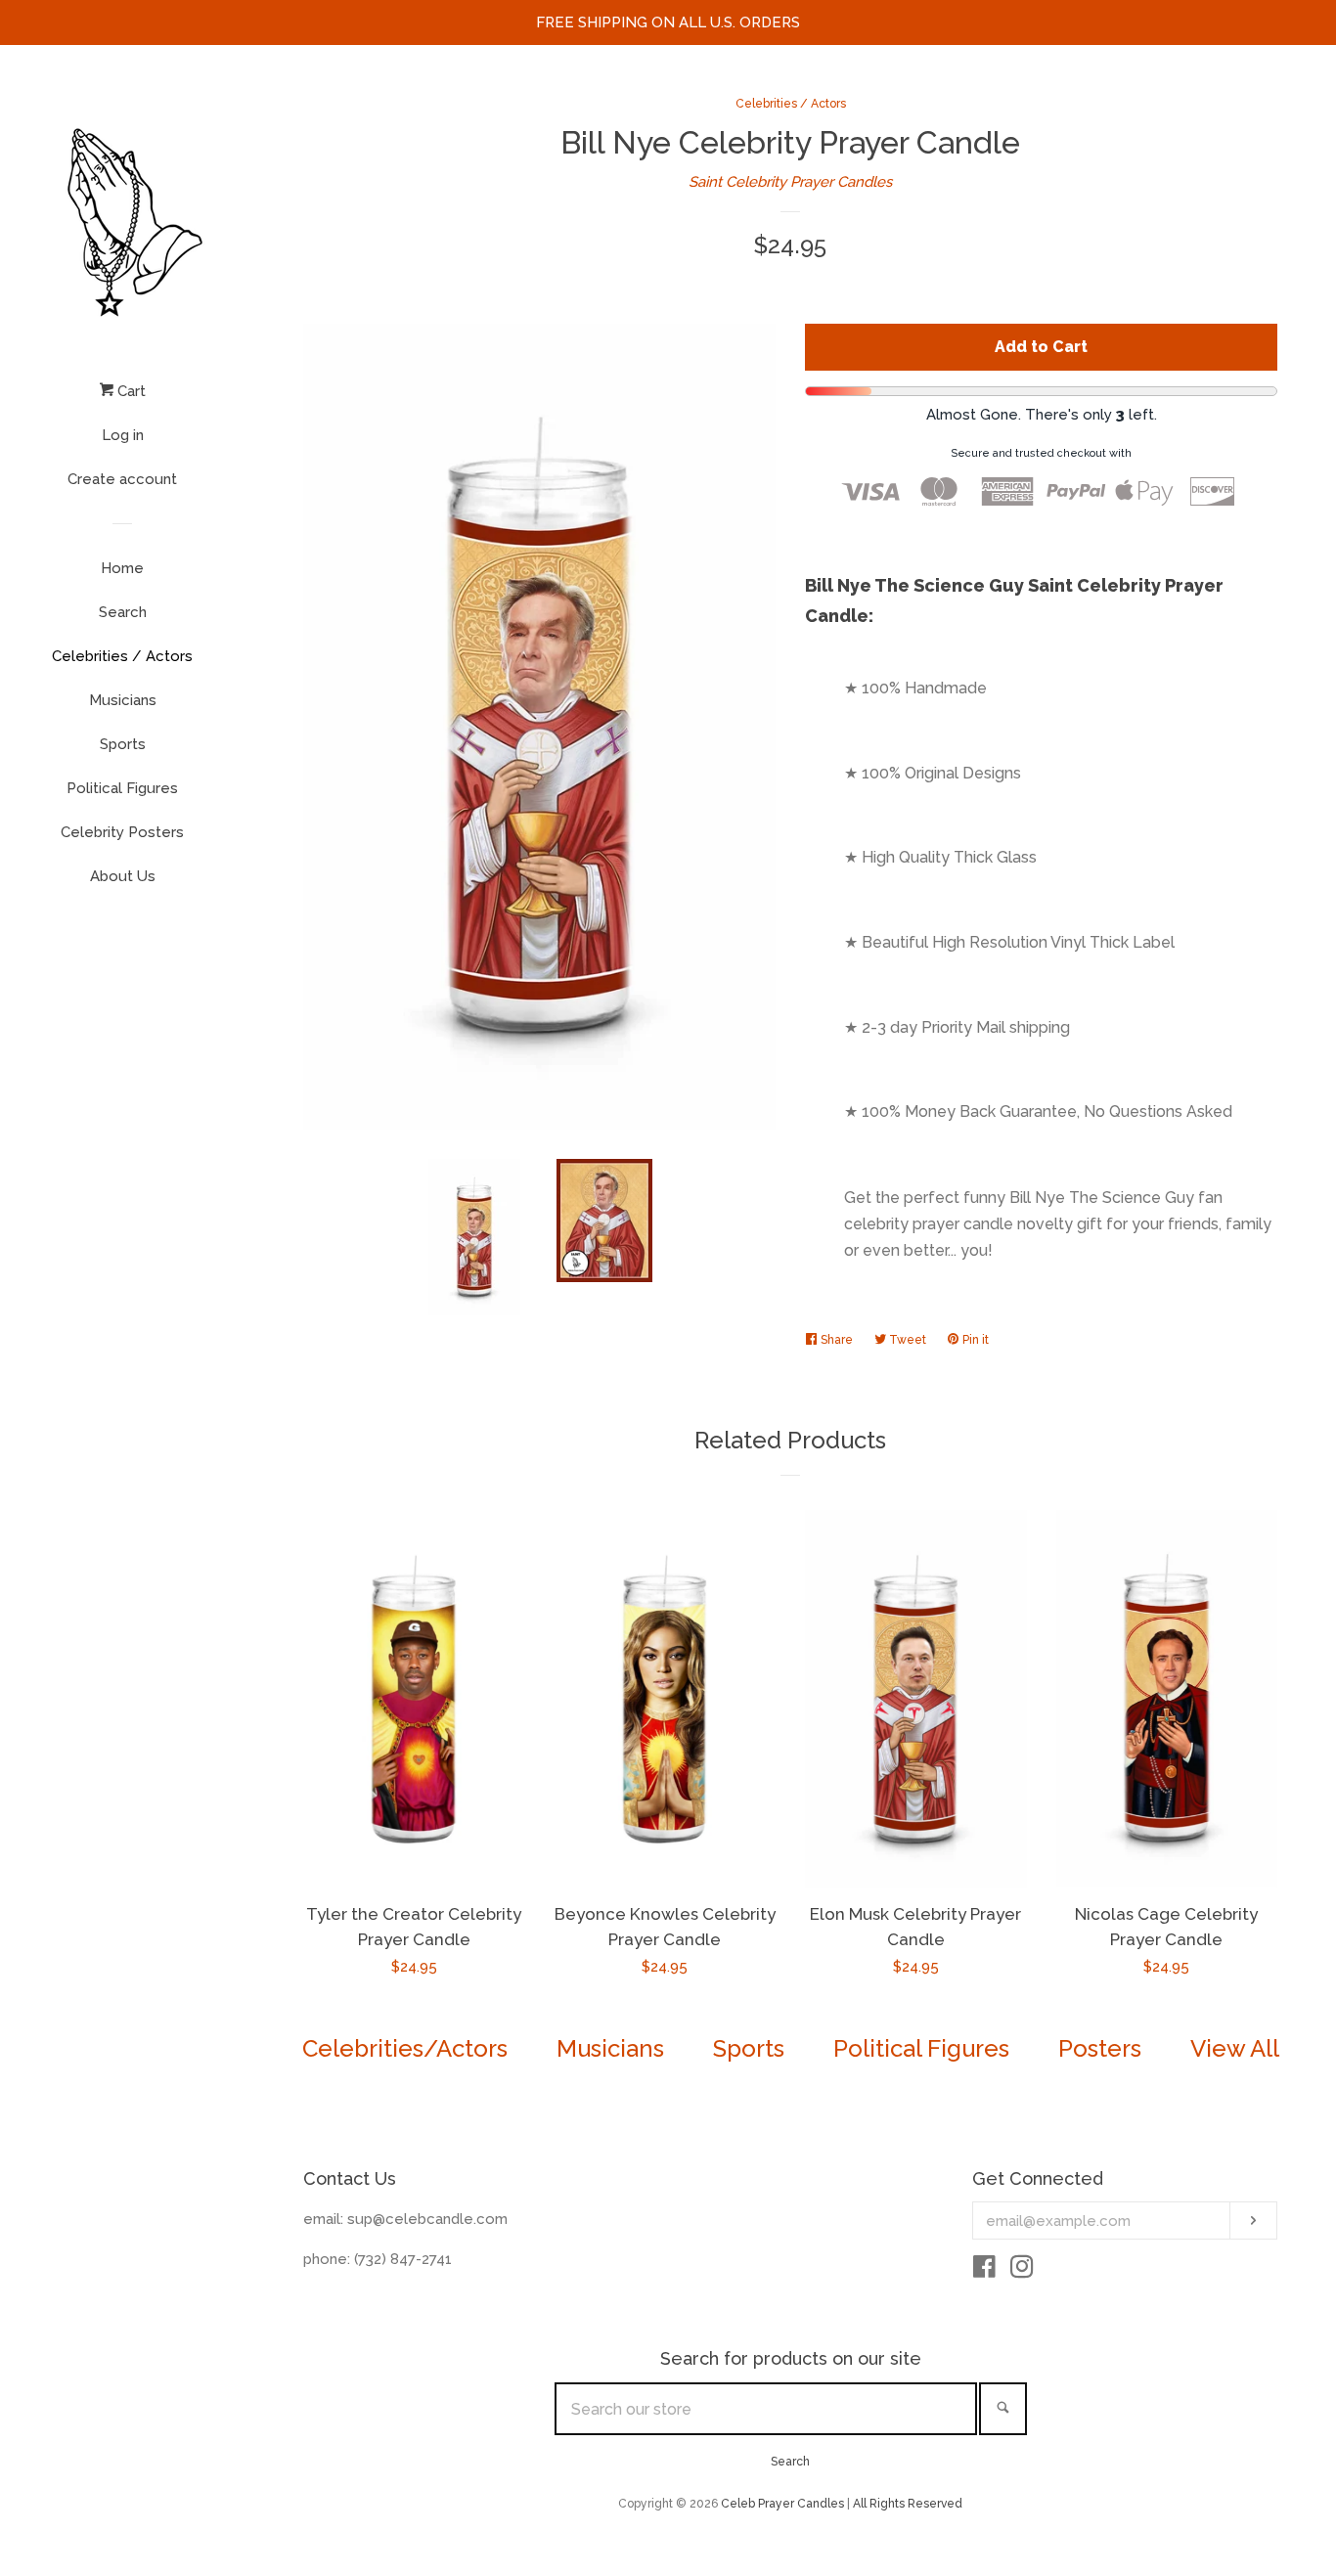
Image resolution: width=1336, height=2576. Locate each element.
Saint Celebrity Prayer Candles (790, 182)
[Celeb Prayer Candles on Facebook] (984, 2271)
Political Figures (122, 788)
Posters (1100, 2048)
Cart (130, 391)
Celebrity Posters (122, 832)
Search (123, 612)
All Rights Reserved (908, 2504)
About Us (123, 876)
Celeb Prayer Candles (782, 2504)
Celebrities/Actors (405, 2048)
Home (122, 568)
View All (1235, 2048)
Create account (122, 479)
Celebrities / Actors (122, 656)
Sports (123, 744)
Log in (123, 435)
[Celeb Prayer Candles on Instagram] (1022, 2271)
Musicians (123, 700)
